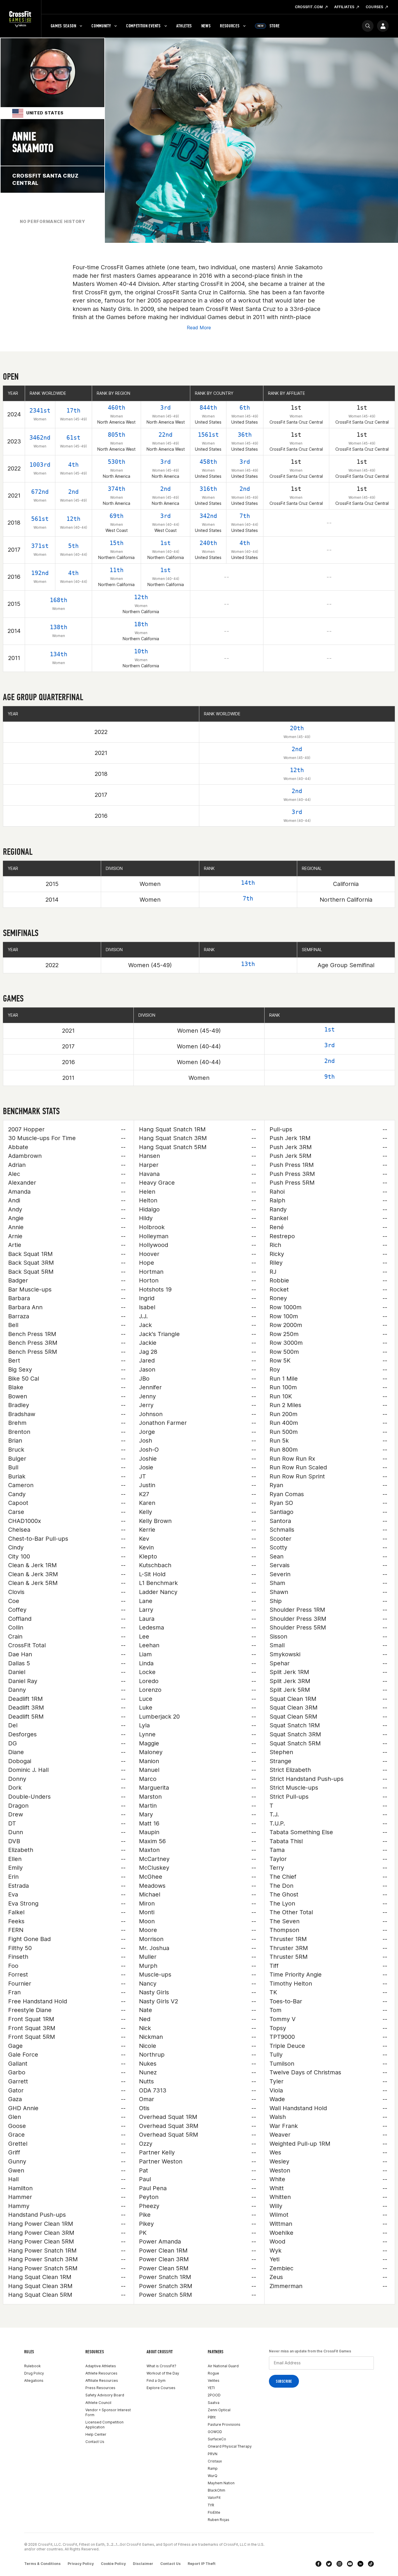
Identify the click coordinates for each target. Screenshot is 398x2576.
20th (297, 728)
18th (141, 624)
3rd (165, 408)
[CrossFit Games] (21, 19)
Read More (199, 328)
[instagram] (339, 2564)
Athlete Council (98, 2403)
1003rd (40, 465)
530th (117, 462)
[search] (368, 26)
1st (165, 543)
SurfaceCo (217, 2439)
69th (117, 516)
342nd (208, 516)
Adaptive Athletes (101, 2366)
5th (73, 546)
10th (141, 651)
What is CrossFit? (161, 2366)
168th (59, 600)
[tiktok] (371, 2564)
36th (245, 435)
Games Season (64, 26)
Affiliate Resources (102, 2380)
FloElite (214, 2512)
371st (40, 546)
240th (208, 543)
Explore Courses (161, 2388)
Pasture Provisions (224, 2424)
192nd (40, 573)
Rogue (213, 2373)
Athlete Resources (101, 2373)
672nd (40, 492)
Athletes (184, 26)
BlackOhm (216, 2490)
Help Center (96, 2434)
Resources (230, 26)
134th (59, 654)
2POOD (214, 2395)
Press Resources (100, 2388)
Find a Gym (156, 2380)
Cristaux (215, 2461)
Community (101, 26)
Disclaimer (143, 2564)
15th (117, 543)
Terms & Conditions (42, 2564)
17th (73, 411)
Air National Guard (223, 2366)
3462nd (40, 438)
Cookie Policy (113, 2564)
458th (208, 462)
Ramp (213, 2468)
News (206, 26)
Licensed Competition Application (104, 2425)
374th (117, 489)
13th (248, 964)
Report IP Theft (202, 2564)
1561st (208, 435)
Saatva (214, 2403)
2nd (73, 492)
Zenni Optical (219, 2410)
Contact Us (95, 2442)
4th (73, 465)
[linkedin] (360, 2564)
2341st (40, 411)
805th (117, 435)
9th (330, 1077)
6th (245, 408)
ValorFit (214, 2498)
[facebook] (318, 2564)
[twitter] (329, 2564)
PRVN (213, 2454)
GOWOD (215, 2432)
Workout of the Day (163, 2373)
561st (40, 519)
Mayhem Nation (221, 2483)
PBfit (212, 2417)
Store (269, 26)
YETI (211, 2388)
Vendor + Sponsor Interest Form (108, 2412)
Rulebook (32, 2366)
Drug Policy (34, 2373)
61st (73, 438)
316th (208, 489)
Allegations (34, 2380)
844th (208, 408)
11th (117, 570)
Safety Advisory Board (105, 2395)
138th (59, 627)
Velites (214, 2380)
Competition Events (143, 26)
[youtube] (350, 2564)
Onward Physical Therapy (230, 2446)
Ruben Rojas (219, 2520)
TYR (211, 2505)
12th (73, 519)
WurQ (213, 2476)
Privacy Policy (81, 2564)
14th (248, 883)
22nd (165, 435)
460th (117, 408)
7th (245, 516)
